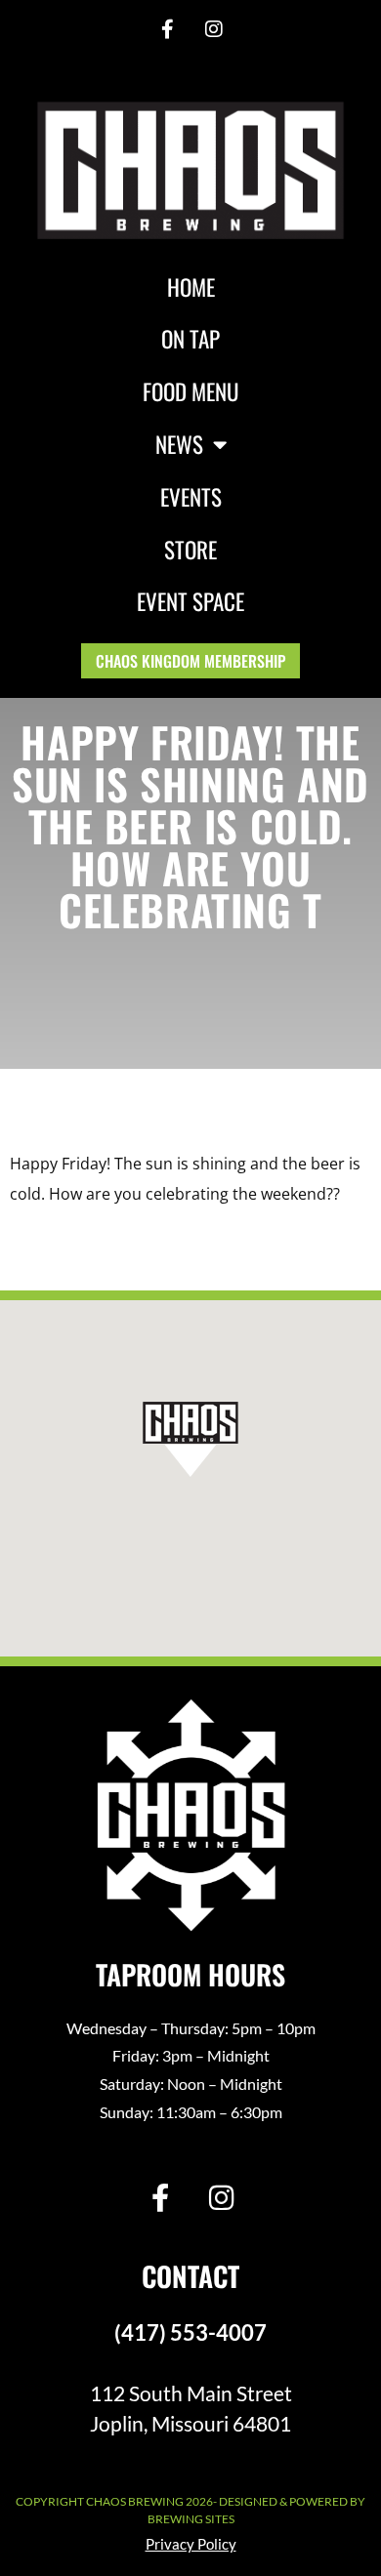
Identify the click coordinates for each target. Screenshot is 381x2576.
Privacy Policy (191, 2544)
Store (190, 550)
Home (191, 287)
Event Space (190, 601)
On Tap (190, 339)
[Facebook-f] (167, 29)
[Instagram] (214, 29)
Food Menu (190, 391)
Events (191, 497)
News (179, 444)
